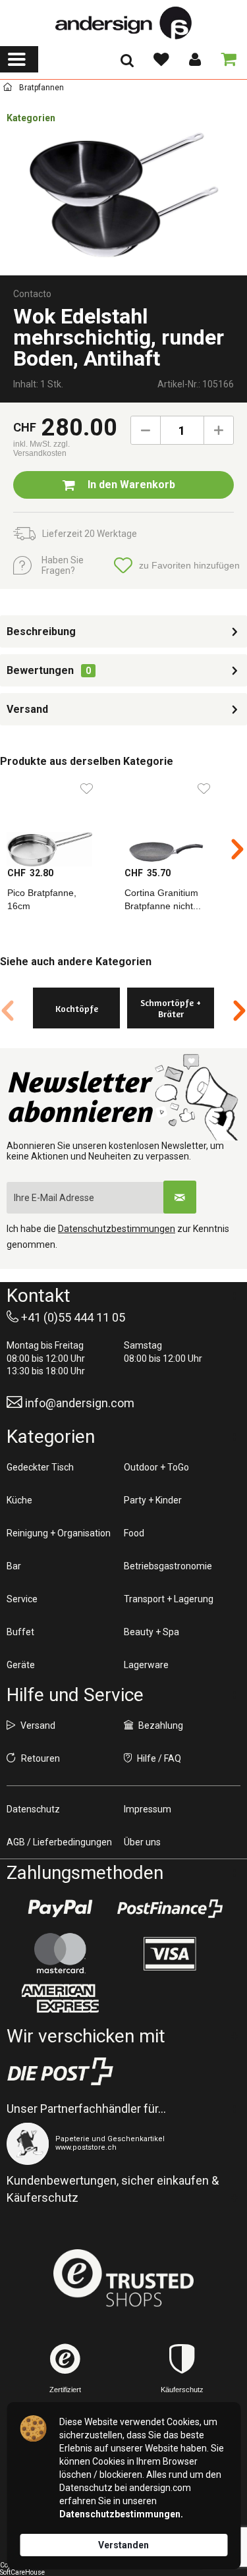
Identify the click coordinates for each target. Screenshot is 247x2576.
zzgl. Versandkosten (41, 449)
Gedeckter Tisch (40, 1467)
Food (134, 1533)
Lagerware (146, 1665)
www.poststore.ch (86, 2147)
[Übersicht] (8, 89)
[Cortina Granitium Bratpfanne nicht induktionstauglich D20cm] (176, 820)
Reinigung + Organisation (59, 1533)
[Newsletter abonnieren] (180, 1197)
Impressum (148, 1809)
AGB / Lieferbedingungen (59, 1842)
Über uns (142, 1842)
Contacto (32, 294)
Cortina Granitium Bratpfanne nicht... (163, 899)
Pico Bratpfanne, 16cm (42, 899)
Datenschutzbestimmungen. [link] (121, 2514)
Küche (19, 1500)
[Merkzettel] (161, 59)
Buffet (20, 1632)
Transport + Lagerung (169, 1599)
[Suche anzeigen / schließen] (127, 65)
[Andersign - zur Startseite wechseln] (123, 23)
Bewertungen (40, 670)
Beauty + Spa (151, 1632)
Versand (27, 709)
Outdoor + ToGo (156, 1467)
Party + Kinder (153, 1500)
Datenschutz (33, 1809)
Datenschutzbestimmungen (117, 1229)
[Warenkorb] (226, 59)
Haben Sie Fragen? (63, 565)
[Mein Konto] (194, 59)
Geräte (21, 1665)
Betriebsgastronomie (168, 1566)
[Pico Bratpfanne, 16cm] (59, 820)
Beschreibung (41, 631)
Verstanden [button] (123, 2545)
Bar (14, 1566)
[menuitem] (19, 59)
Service (22, 1599)
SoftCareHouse (22, 2572)
